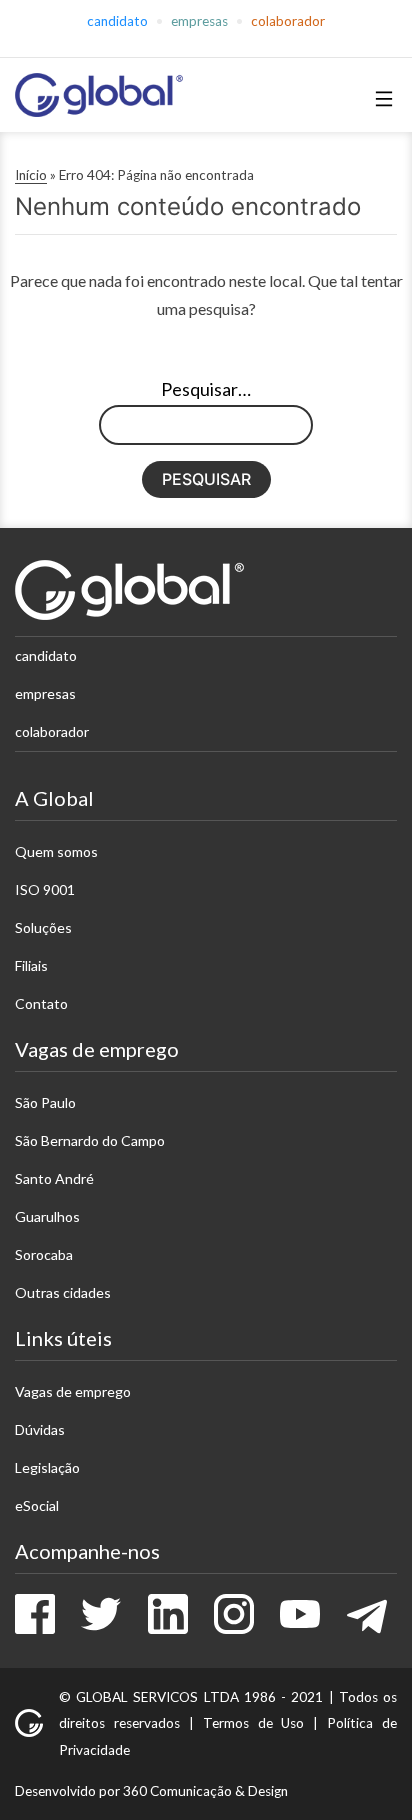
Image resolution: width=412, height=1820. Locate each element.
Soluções (43, 927)
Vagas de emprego (73, 1391)
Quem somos (56, 851)
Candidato (117, 21)
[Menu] (381, 99)
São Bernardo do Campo (90, 1140)
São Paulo (45, 1102)
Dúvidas (40, 1429)
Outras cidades (63, 1292)
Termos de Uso (254, 1723)
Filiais (31, 965)
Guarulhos (47, 1216)
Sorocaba (44, 1254)
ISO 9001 (45, 889)
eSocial (37, 1505)
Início (31, 175)
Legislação (47, 1467)
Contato (41, 1003)
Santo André (54, 1178)
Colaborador (288, 21)
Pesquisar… (206, 389)
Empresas (199, 21)
